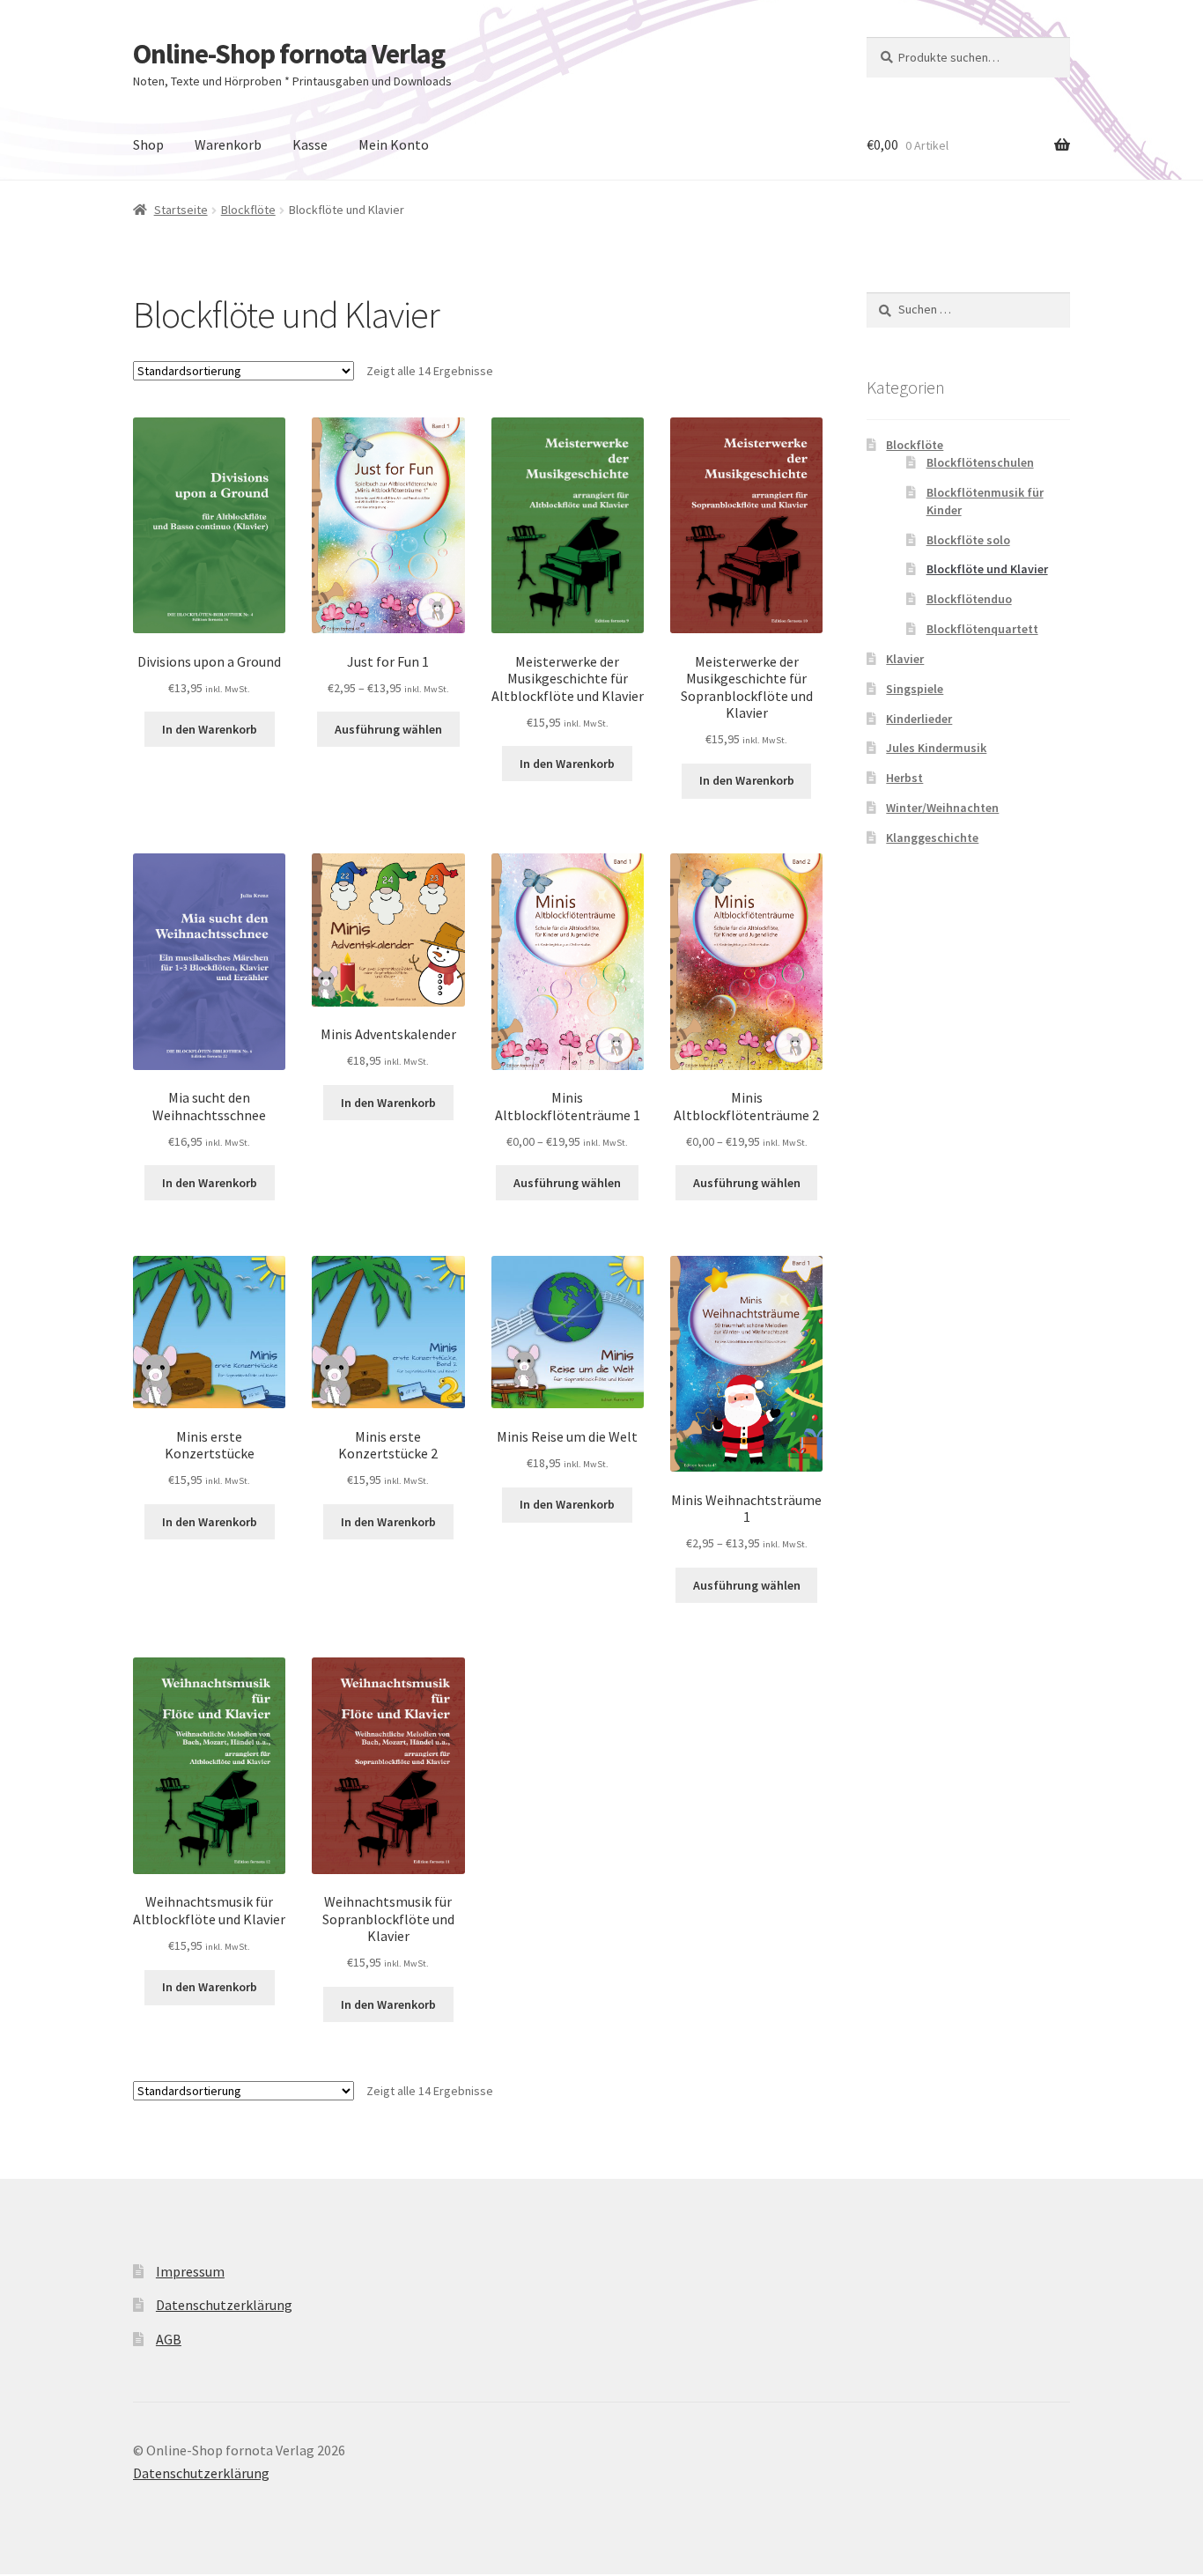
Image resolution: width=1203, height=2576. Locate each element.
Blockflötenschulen (980, 462)
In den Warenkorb (210, 729)
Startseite (181, 210)
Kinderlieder (919, 719)
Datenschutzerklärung (224, 2305)
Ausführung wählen (388, 729)
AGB (169, 2339)
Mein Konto (394, 144)
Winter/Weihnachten (942, 808)
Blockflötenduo (969, 599)
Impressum (190, 2271)
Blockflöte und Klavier (987, 569)
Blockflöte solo (968, 540)
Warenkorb (228, 144)
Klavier (905, 659)
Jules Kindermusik (936, 748)
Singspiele (915, 689)
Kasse (310, 144)
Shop (148, 144)
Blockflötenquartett (982, 629)
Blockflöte (248, 210)
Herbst (904, 778)
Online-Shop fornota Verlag (289, 54)
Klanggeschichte (932, 838)
